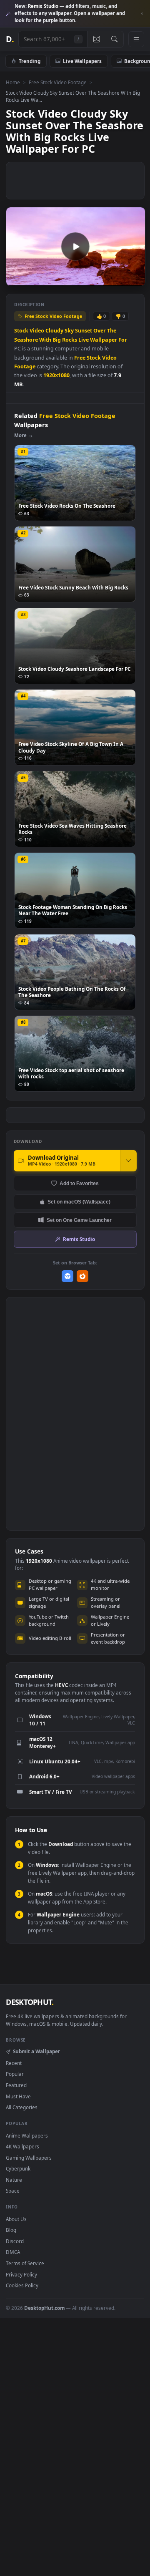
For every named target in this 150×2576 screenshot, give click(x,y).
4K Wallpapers (22, 2146)
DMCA (13, 2252)
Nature (14, 2180)
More (20, 435)
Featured (16, 2085)
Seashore (26, 340)
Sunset (84, 331)
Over (100, 331)
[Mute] (120, 279)
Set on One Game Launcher (79, 1220)
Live (84, 340)
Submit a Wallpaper (36, 2051)
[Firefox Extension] (83, 1276)
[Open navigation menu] (136, 39)
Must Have (18, 2096)
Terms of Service (25, 2263)
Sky (69, 331)
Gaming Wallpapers (29, 2158)
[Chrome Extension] (68, 1276)
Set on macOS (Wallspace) (79, 1202)
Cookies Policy (22, 2285)
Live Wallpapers (82, 61)
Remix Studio (79, 1239)
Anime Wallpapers (27, 2135)
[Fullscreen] (134, 279)
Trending (30, 61)
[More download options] (128, 1161)
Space (13, 2191)
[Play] (16, 279)
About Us (16, 2219)
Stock (21, 331)
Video (37, 331)
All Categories (22, 2107)
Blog (11, 2230)
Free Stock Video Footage (58, 82)
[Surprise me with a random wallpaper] (96, 39)
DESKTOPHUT (30, 2002)
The (112, 331)
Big (57, 340)
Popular (15, 2074)
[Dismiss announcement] (142, 14)
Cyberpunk (18, 2168)
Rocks (70, 340)
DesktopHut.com (44, 2308)
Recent (14, 2063)
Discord (15, 2241)
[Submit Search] (114, 39)
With (45, 340)
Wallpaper (104, 340)
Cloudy (54, 331)
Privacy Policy (21, 2274)
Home (13, 82)
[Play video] (75, 247)
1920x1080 (56, 375)
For (123, 340)
